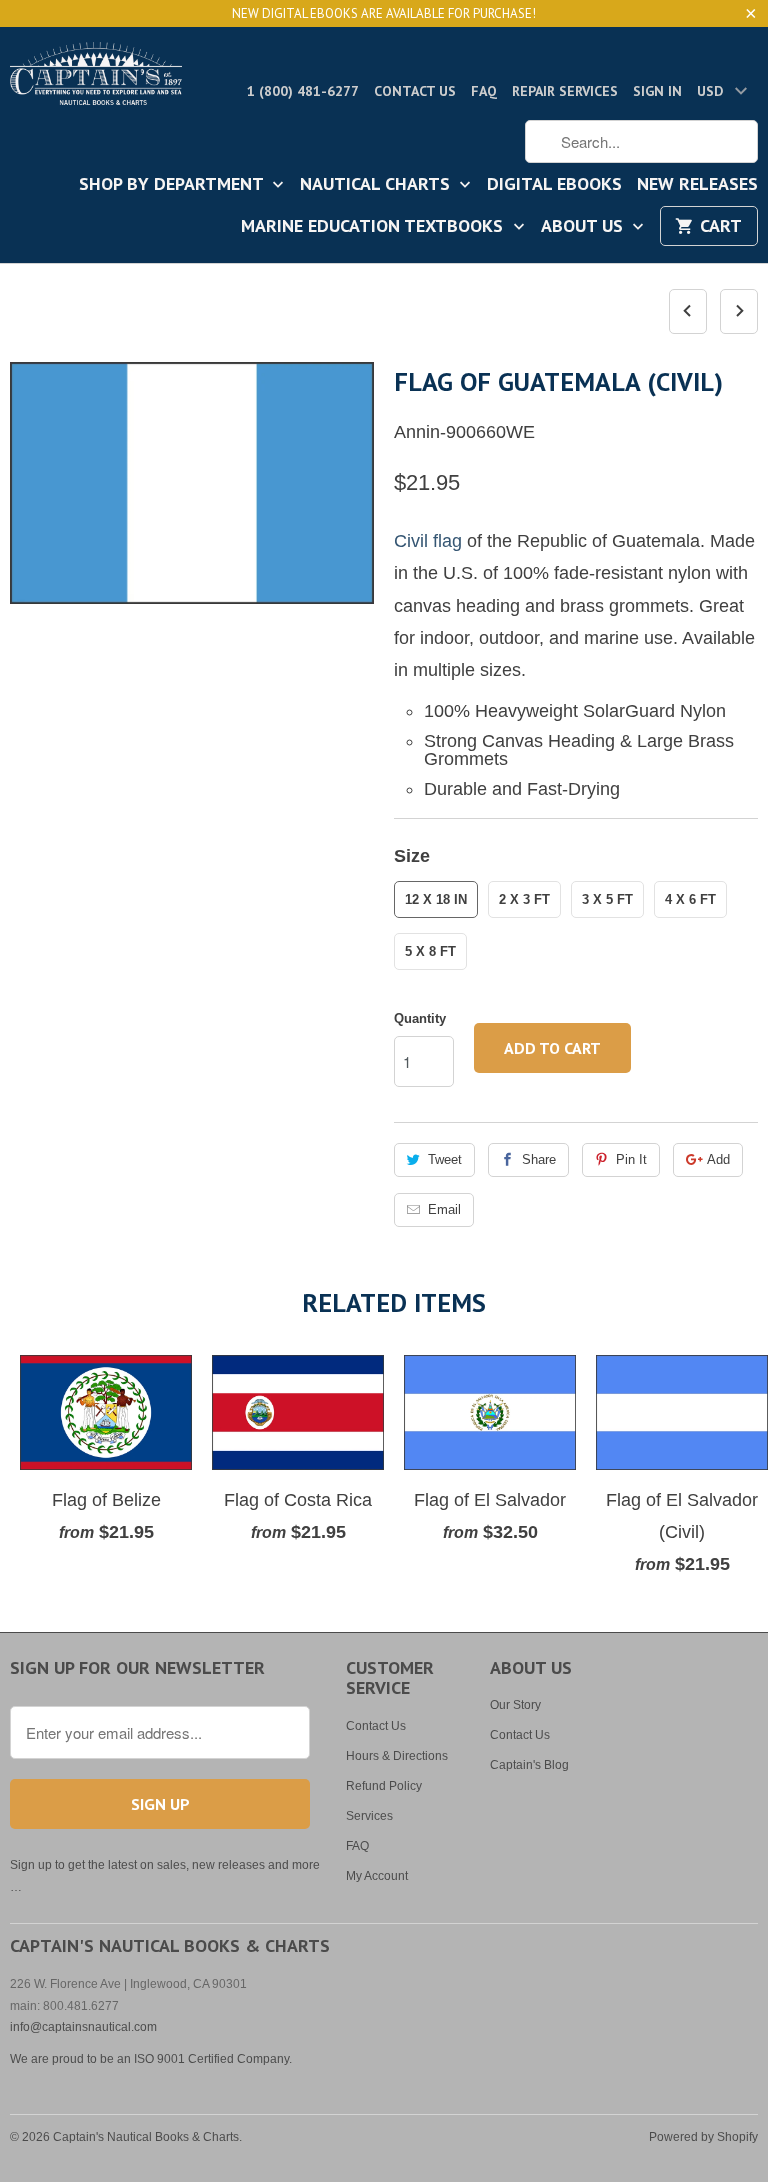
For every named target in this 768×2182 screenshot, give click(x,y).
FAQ (484, 91)
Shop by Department (173, 185)
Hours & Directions (397, 1756)
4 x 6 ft (690, 899)
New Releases (697, 185)
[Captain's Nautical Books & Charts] (96, 79)
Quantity (420, 1018)
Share (539, 1159)
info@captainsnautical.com (83, 2027)
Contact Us (415, 91)
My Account (377, 1876)
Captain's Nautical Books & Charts (146, 2137)
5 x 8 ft (430, 951)
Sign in (657, 91)
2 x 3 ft (524, 899)
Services (369, 1816)
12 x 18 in (436, 899)
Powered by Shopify (703, 2137)
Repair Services (565, 91)
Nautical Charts (377, 185)
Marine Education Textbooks (374, 227)
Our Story (515, 1705)
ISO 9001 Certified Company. (213, 2059)
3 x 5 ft (607, 899)
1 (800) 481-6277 (303, 91)
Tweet (445, 1159)
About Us (584, 227)
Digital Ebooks (554, 185)
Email (444, 1209)
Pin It (631, 1159)
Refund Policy (384, 1786)
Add (718, 1159)
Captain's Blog (529, 1765)
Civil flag (428, 541)
